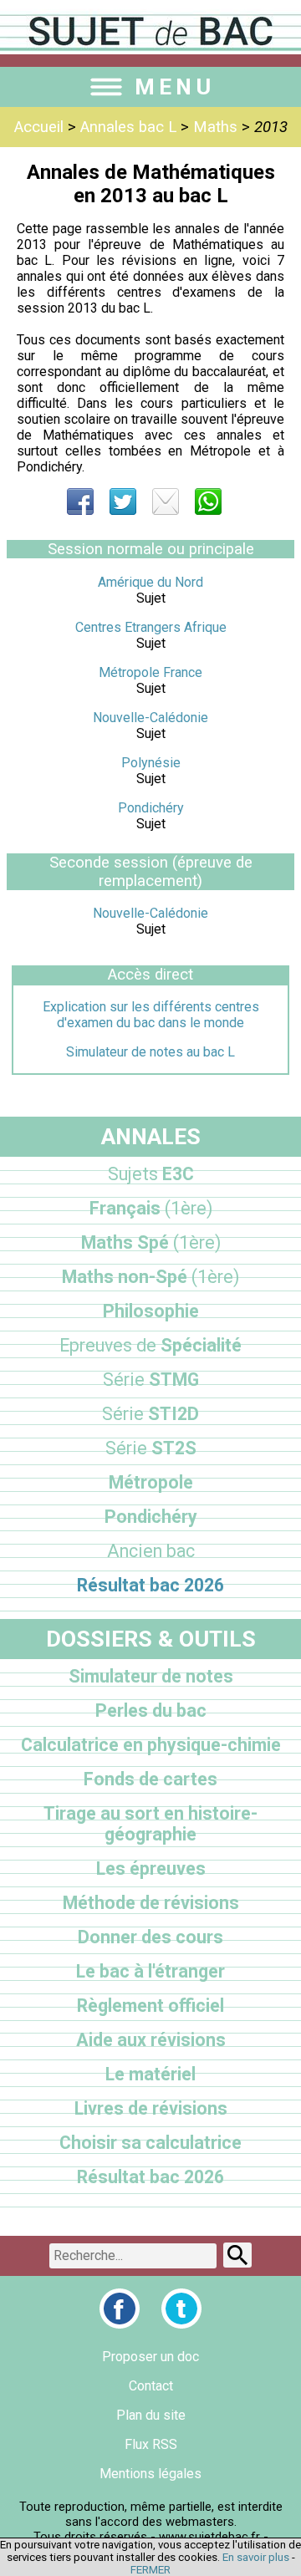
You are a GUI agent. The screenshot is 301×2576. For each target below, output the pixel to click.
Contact (151, 2386)
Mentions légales (150, 2474)
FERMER (150, 2570)
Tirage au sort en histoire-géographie (150, 1824)
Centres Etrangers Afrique (151, 627)
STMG (151, 1380)
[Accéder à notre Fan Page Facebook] (120, 2309)
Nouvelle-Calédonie (150, 718)
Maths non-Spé (150, 1277)
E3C (151, 1174)
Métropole (151, 1482)
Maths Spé (151, 1242)
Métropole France (150, 672)
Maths (215, 127)
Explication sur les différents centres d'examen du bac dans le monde (151, 1015)
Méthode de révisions (151, 1903)
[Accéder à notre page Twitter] (181, 2309)
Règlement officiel (150, 2006)
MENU (175, 87)
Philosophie (151, 1311)
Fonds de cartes (150, 1779)
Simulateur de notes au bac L (150, 1052)
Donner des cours (150, 1937)
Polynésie (151, 763)
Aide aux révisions (151, 2040)
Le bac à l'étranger (150, 1971)
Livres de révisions (151, 2108)
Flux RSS (151, 2444)
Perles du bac (151, 1711)
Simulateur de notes (151, 1676)
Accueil (39, 127)
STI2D (150, 1414)
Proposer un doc (150, 2357)
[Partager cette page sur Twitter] (123, 501)
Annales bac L (128, 127)
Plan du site (151, 2415)
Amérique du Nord (150, 582)
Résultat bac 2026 (150, 1585)
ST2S (151, 1448)
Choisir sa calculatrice (150, 2143)
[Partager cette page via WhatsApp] (208, 501)
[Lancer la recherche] (237, 2255)
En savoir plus (256, 2557)
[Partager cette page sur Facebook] (80, 501)
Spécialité (150, 1345)
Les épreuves (151, 1868)
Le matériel (150, 2074)
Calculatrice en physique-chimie (151, 1745)
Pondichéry (151, 808)
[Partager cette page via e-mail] (166, 501)
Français (151, 1208)
